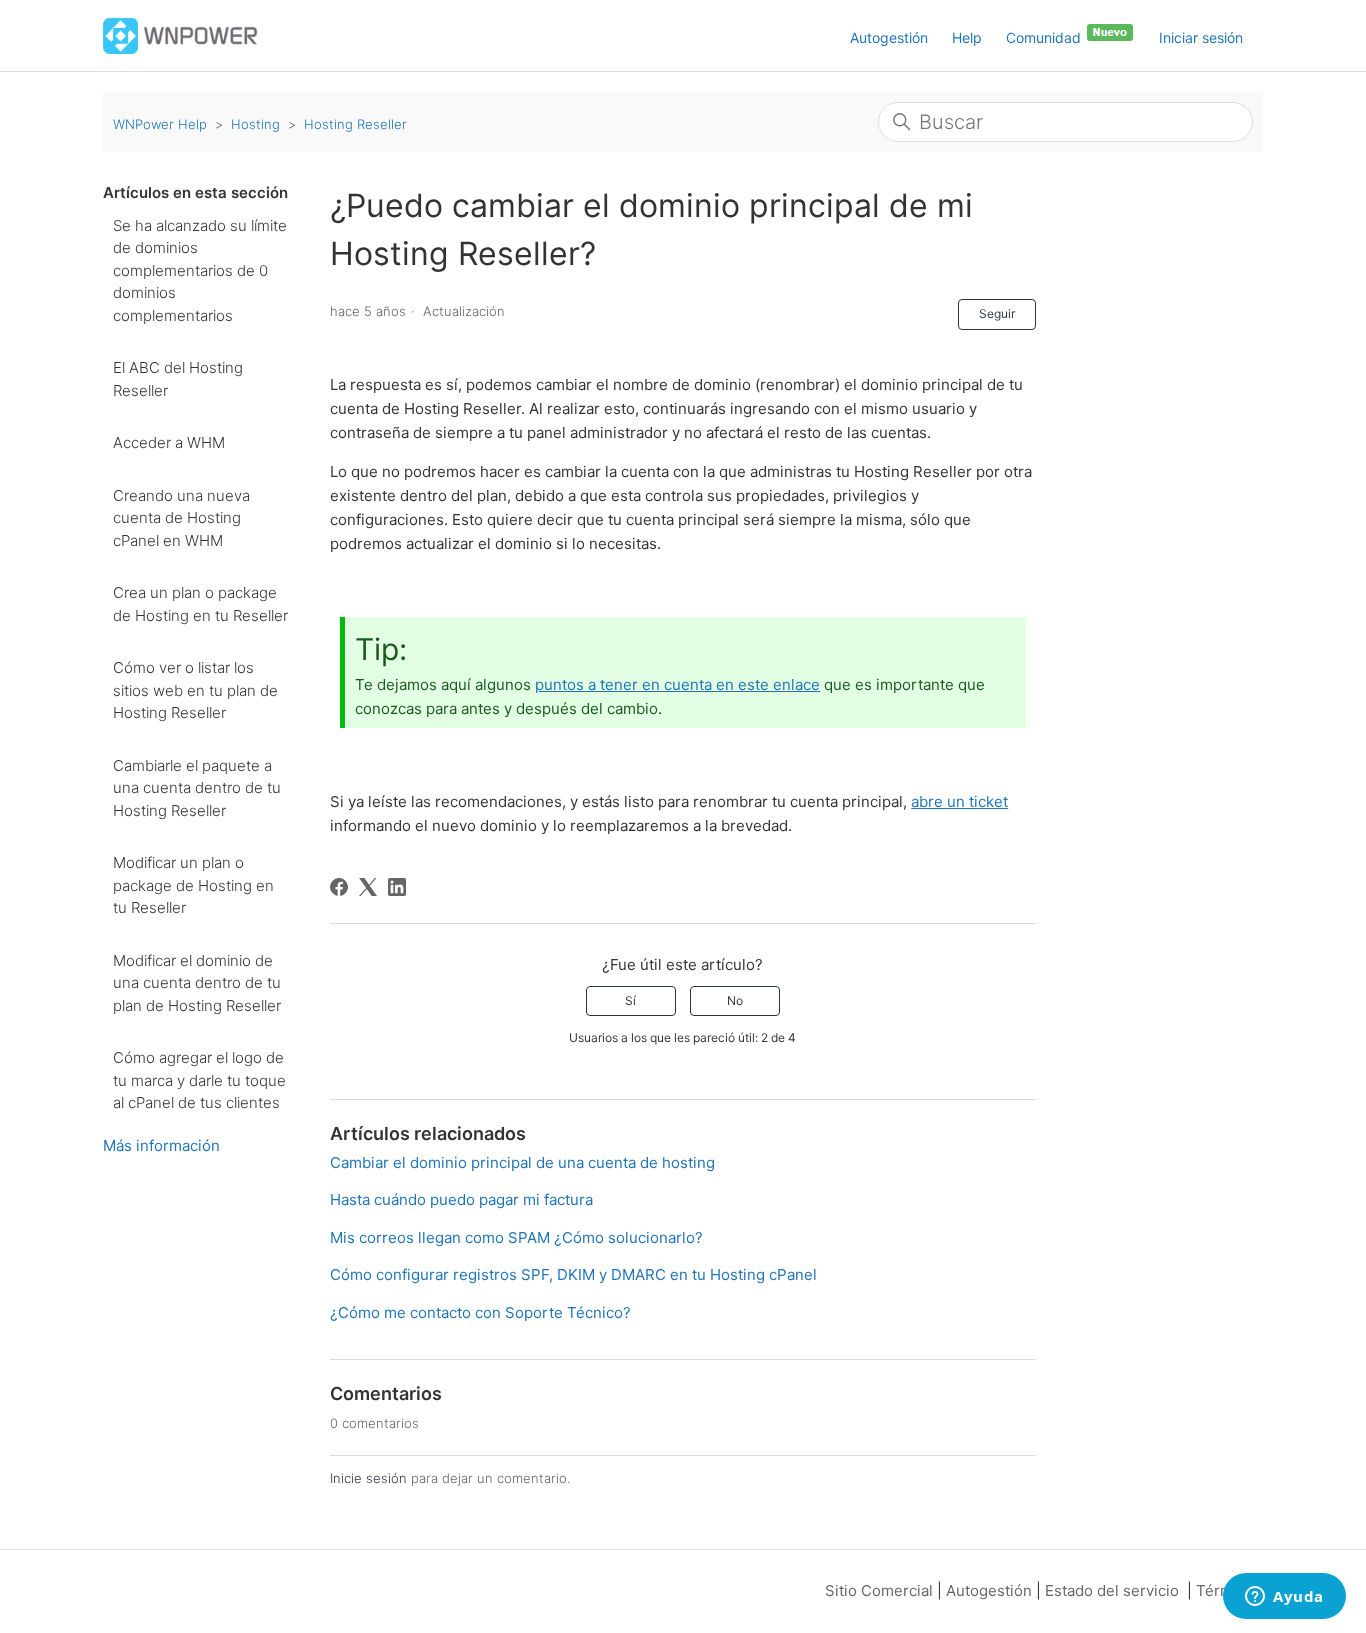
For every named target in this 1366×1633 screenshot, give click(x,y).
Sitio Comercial (879, 1590)
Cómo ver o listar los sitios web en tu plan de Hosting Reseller (195, 690)
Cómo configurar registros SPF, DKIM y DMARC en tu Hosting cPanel (573, 1274)
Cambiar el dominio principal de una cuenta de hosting (522, 1162)
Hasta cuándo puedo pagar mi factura (461, 1199)
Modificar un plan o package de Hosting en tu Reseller (193, 885)
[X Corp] (368, 887)
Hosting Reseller (355, 124)
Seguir (997, 313)
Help (967, 37)
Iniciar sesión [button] (1201, 37)
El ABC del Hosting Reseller (178, 379)
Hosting (255, 124)
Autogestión (889, 37)
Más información (161, 1145)
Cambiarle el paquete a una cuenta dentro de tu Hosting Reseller (197, 788)
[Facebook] (339, 887)
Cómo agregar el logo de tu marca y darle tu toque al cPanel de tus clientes (199, 1080)
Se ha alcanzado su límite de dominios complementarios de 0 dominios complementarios (200, 270)
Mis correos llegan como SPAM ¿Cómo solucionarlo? (516, 1237)
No (735, 1000)
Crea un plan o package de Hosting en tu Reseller (200, 604)
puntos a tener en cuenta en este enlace (677, 684)
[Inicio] (180, 34)
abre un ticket (959, 801)
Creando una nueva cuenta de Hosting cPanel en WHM (181, 518)
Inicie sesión (368, 1478)
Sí (630, 1000)
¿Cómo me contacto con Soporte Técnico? (480, 1312)
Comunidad (1045, 37)
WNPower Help (160, 124)
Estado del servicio (1112, 1590)
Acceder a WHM (169, 442)
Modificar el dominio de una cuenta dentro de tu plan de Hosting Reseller (197, 983)
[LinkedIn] (397, 887)
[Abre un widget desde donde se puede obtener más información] (1284, 1598)
